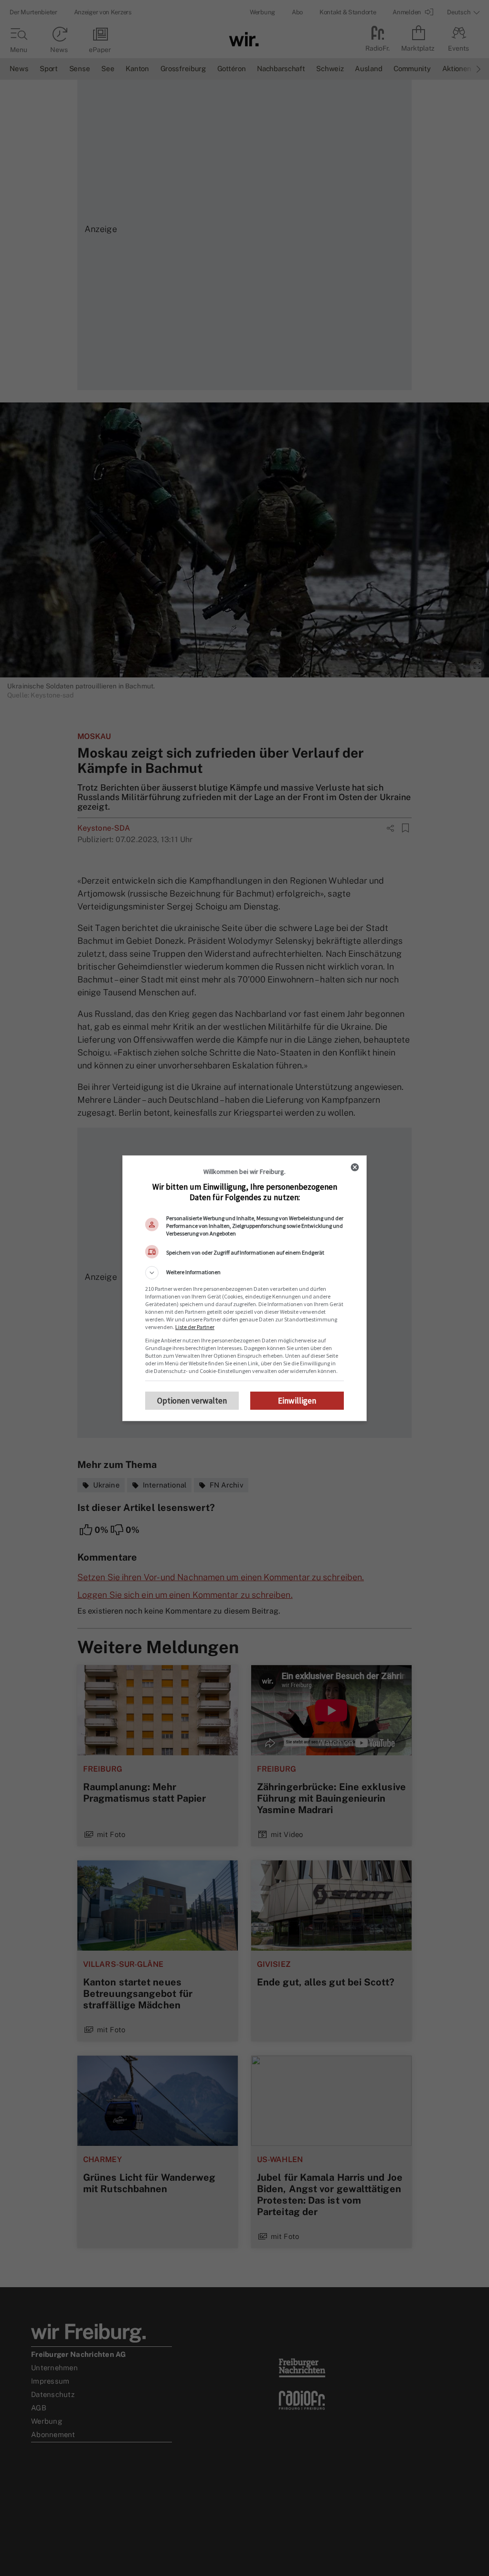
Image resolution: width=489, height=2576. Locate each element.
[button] (244, 1273)
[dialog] (244, 1288)
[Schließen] (355, 1167)
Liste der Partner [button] (195, 1327)
